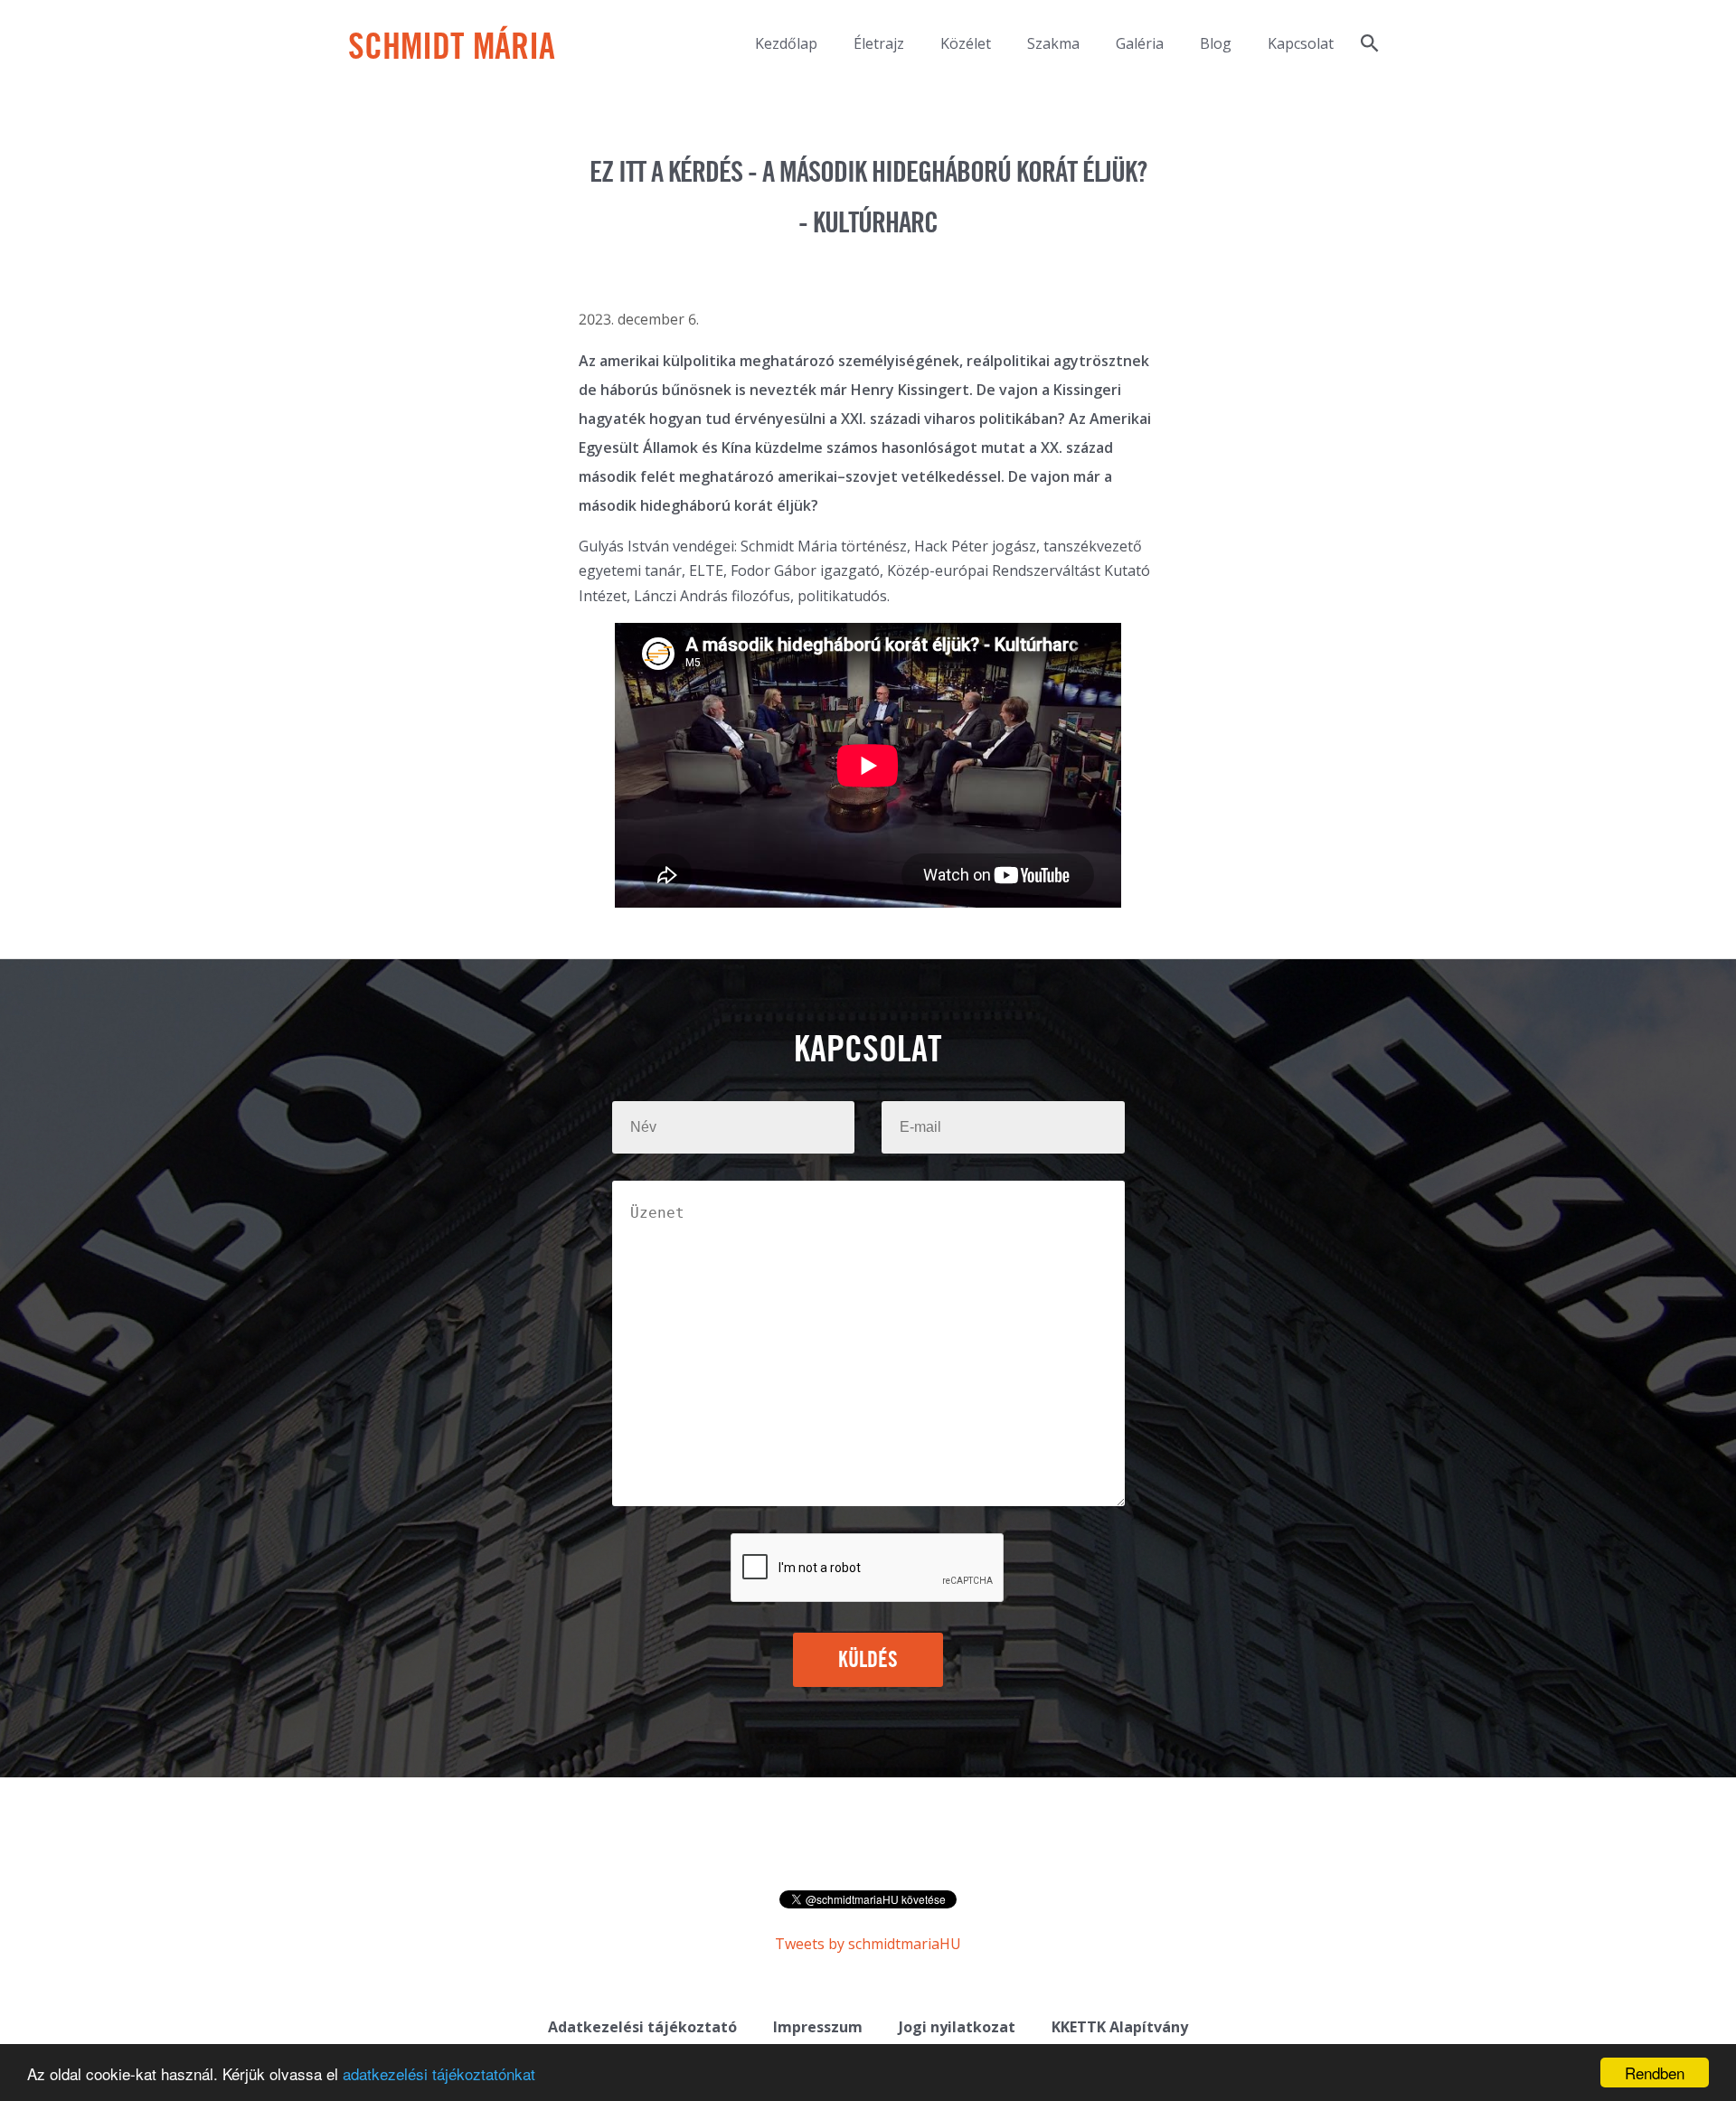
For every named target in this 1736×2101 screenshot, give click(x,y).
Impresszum (818, 2027)
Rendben (1655, 2073)
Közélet (966, 43)
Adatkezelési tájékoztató (642, 2027)
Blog (1216, 43)
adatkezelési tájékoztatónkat (439, 2073)
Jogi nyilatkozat (957, 2027)
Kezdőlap (786, 43)
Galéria (1140, 43)
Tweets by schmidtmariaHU (868, 1944)
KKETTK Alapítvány (1120, 2027)
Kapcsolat (1301, 43)
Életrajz (879, 43)
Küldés (868, 1661)
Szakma (1053, 43)
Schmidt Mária (452, 49)
